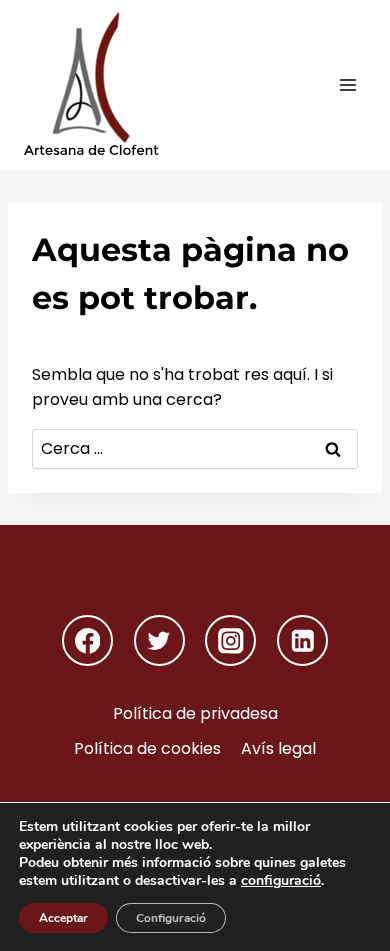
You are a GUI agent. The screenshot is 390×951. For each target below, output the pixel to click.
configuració (281, 881)
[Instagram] (230, 640)
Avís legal (278, 748)
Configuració (171, 918)
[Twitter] (159, 640)
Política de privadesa (195, 713)
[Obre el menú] (347, 84)
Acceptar (63, 918)
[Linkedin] (302, 640)
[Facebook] (87, 640)
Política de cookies (147, 748)
